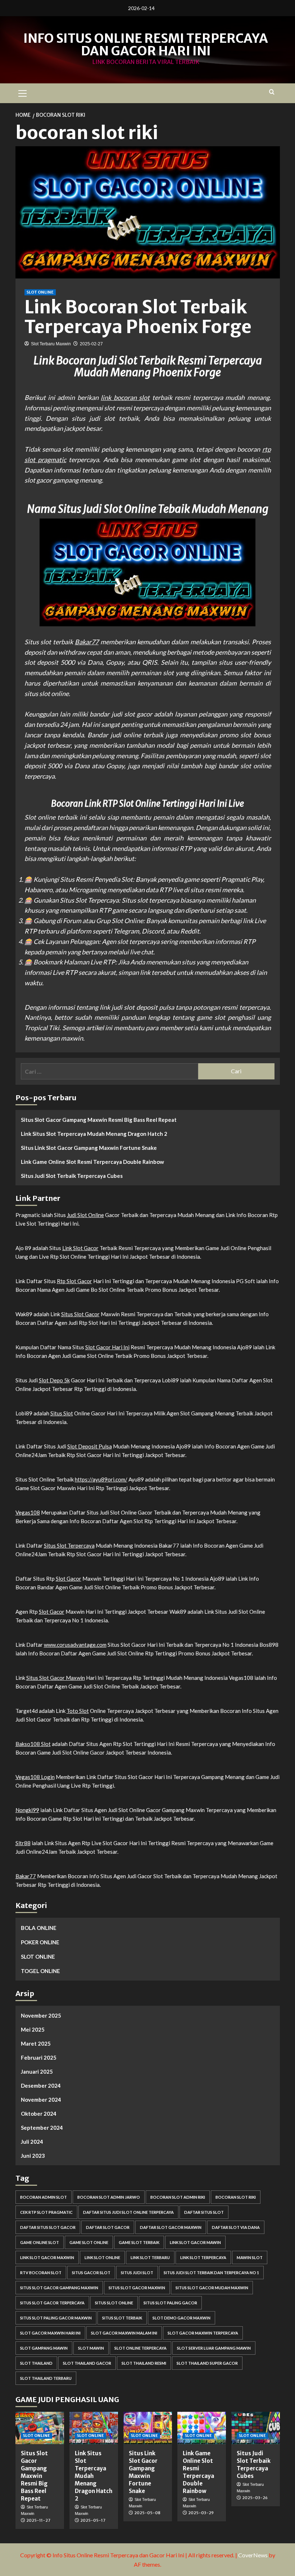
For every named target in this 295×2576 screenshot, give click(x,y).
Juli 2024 (32, 2142)
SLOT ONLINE (40, 292)
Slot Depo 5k (54, 1380)
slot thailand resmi (144, 2363)
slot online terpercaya (140, 2348)
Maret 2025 (36, 2043)
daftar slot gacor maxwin (171, 2227)
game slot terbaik (139, 2242)
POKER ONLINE (40, 1942)
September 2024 (42, 2128)
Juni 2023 (33, 2156)
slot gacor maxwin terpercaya (203, 2333)
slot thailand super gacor (207, 2363)
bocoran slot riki (236, 2197)
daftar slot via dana (236, 2227)
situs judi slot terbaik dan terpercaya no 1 (211, 2273)
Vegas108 (28, 1512)
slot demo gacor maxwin (181, 2318)
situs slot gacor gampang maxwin (59, 2288)
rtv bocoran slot (41, 2273)
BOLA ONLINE (39, 1928)
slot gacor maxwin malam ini (124, 2333)
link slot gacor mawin (195, 2242)
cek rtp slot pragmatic (46, 2212)
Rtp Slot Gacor (74, 1281)
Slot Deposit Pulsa (90, 1446)
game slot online (89, 2242)
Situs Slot (62, 1413)
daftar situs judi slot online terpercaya (128, 2212)
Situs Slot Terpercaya (69, 1545)
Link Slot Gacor (80, 1248)
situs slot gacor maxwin (137, 2288)
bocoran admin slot (44, 2197)
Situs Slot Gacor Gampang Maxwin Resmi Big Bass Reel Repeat (99, 1120)
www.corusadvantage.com (75, 1645)
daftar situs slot (204, 2212)
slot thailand (36, 2363)
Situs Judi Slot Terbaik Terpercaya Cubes (72, 1176)
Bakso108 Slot (33, 1744)
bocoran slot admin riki (178, 2197)
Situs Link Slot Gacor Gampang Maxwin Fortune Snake (89, 1148)
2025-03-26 (255, 2498)
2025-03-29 (201, 2513)
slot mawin (91, 2348)
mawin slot (250, 2257)
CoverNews (253, 2555)
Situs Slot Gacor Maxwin (56, 1678)
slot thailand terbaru (46, 2378)
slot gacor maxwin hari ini (50, 2333)
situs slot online (114, 2303)
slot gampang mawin (44, 2348)
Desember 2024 (41, 2086)
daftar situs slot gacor (48, 2227)
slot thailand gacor (87, 2363)
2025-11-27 (38, 2520)
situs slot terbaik (122, 2318)
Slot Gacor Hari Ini (107, 1347)
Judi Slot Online (85, 1215)
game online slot (40, 2242)
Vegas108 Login (35, 1777)
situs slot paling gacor (170, 2303)
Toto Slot (78, 1711)
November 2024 (41, 2100)
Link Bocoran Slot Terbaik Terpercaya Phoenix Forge (138, 317)
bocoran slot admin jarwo (109, 2197)
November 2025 (41, 2015)
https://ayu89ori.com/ (101, 1479)
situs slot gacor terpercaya (52, 2303)
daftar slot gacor (108, 2227)
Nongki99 (27, 1810)
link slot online (102, 2257)
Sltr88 (23, 1843)
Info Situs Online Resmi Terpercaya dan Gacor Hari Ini (146, 45)
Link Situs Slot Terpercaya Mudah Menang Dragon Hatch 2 (94, 1134)
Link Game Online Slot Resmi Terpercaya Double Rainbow (92, 1162)
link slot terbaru (150, 2257)
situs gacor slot (91, 2273)
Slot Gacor (69, 1579)
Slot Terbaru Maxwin (51, 344)
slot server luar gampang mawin (214, 2348)
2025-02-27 (91, 344)
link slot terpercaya (203, 2257)
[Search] (272, 92)
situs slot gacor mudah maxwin (212, 2288)
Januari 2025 (37, 2072)
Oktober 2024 (39, 2114)
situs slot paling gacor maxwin (56, 2318)
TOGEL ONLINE (40, 1971)
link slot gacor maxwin (47, 2257)
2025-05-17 (93, 2520)
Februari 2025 (39, 2057)
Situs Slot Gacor (80, 1314)
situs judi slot (137, 2273)
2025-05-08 (147, 2513)
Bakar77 (87, 642)
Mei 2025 (33, 2029)
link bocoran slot (125, 397)
